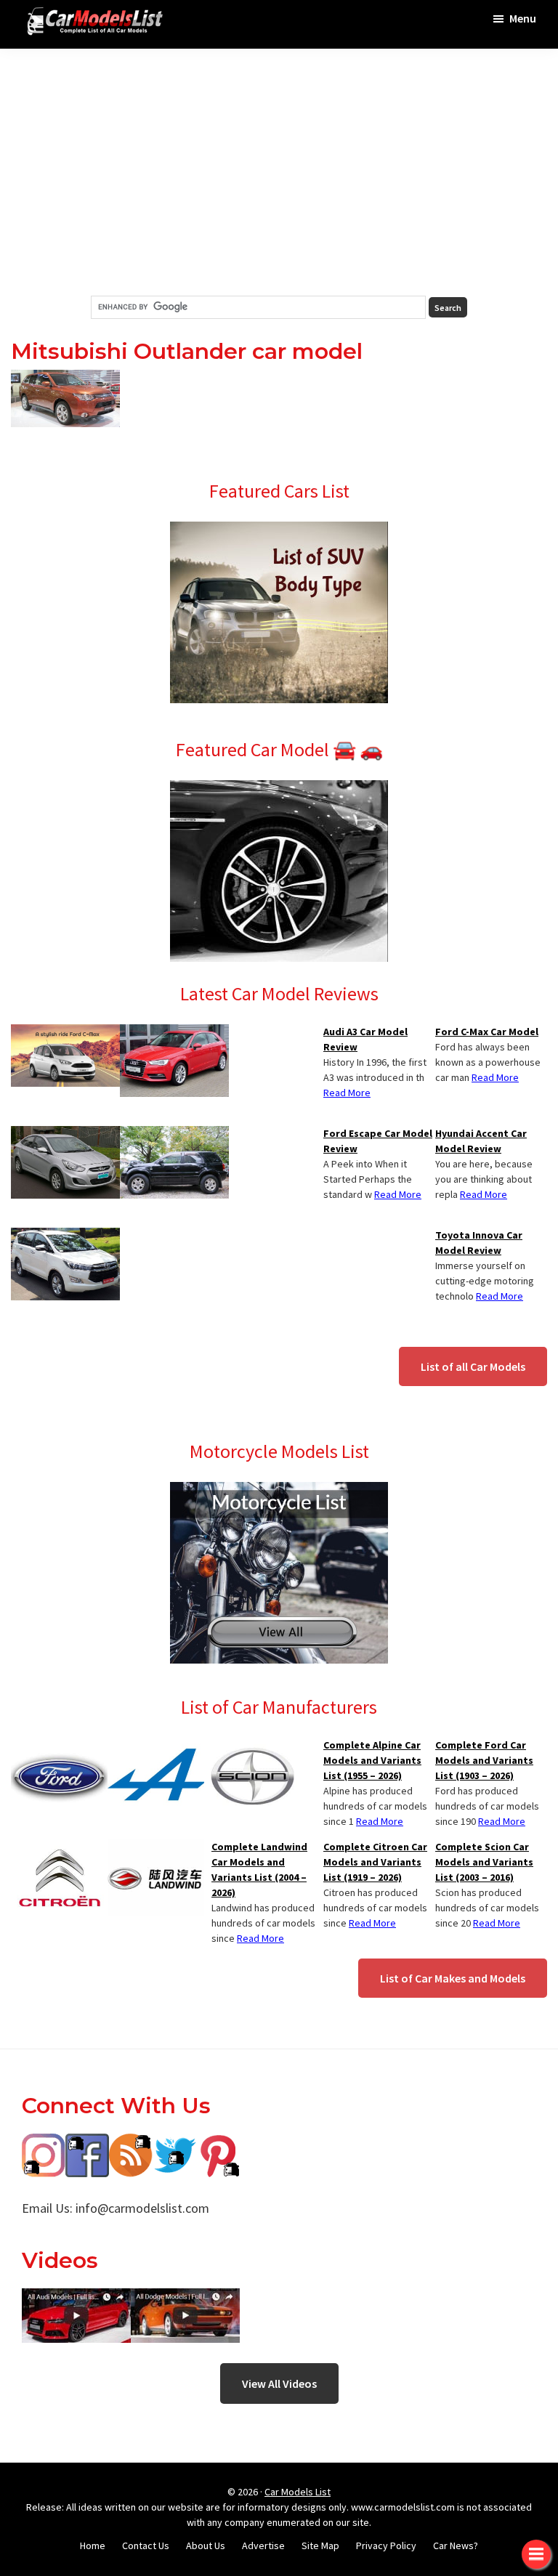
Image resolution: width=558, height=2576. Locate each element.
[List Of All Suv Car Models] (279, 530)
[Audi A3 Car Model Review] (174, 1033)
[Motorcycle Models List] (279, 1491)
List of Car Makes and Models (453, 1978)
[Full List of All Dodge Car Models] (76, 2299)
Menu (523, 18)
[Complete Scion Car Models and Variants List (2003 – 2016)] (252, 1746)
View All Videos (279, 2383)
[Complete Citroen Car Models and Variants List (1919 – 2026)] (59, 1848)
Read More (495, 1077)
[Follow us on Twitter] (174, 2144)
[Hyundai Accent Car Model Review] (65, 1135)
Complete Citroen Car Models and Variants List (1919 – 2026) (375, 1862)
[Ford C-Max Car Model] (65, 1033)
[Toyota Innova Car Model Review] (65, 1236)
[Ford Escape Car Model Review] (174, 1135)
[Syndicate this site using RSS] (131, 2144)
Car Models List (298, 2492)
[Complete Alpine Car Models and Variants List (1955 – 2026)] (156, 1746)
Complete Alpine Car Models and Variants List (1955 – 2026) (372, 1760)
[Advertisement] (279, 172)
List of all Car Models (473, 1366)
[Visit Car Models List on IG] (44, 2144)
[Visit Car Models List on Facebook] (87, 2144)
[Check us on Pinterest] (218, 2144)
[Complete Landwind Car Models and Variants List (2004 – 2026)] (156, 1848)
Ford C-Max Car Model (487, 1032)
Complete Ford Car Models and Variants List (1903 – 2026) (484, 1760)
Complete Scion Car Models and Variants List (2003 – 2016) (484, 1862)
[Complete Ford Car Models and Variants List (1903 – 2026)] (59, 1746)
